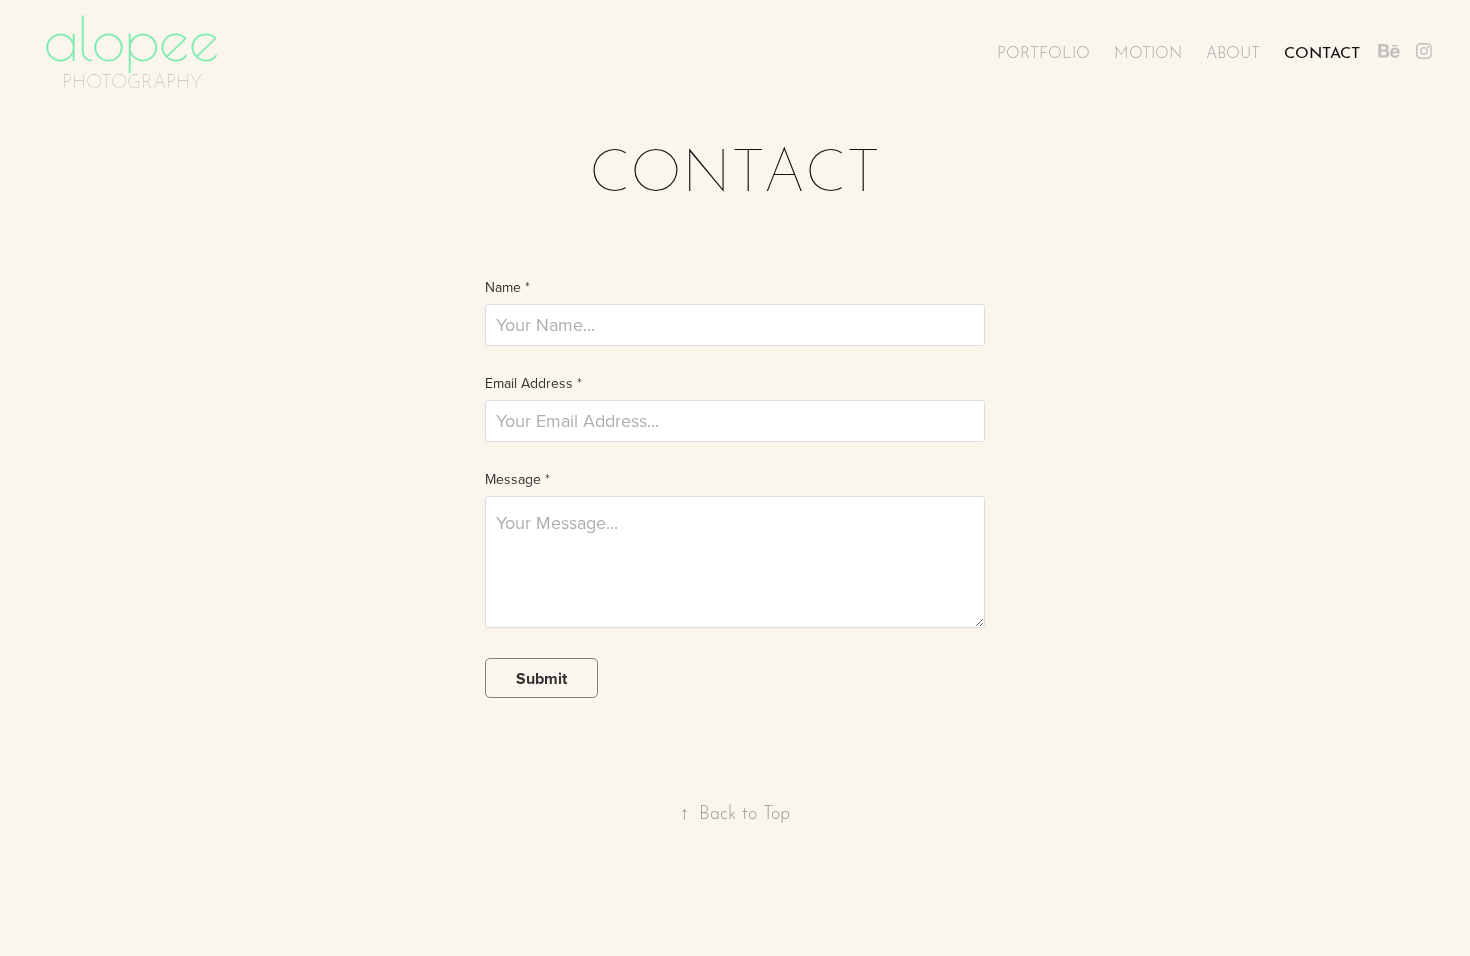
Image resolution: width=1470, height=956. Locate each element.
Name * (507, 287)
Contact (1322, 50)
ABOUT (1233, 51)
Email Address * (533, 383)
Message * (517, 479)
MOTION (1148, 51)
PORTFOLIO (1043, 51)
